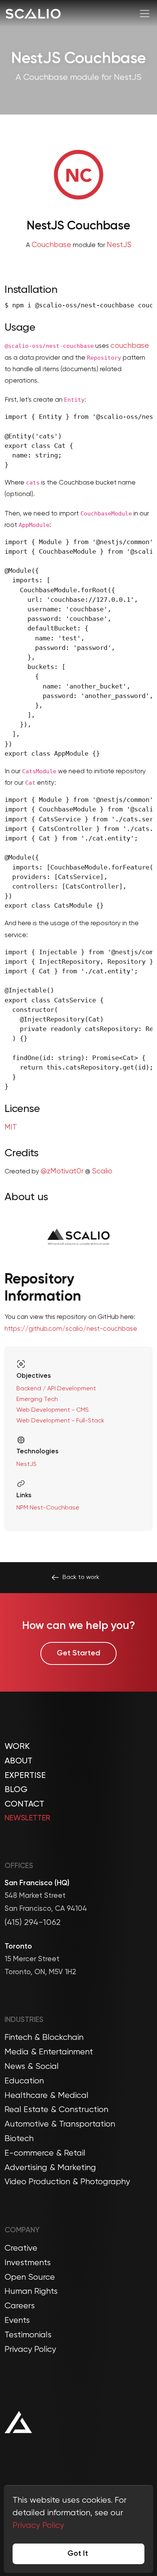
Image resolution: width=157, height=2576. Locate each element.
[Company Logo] (33, 14)
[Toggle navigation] (145, 14)
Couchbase (51, 245)
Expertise (25, 1776)
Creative (21, 2248)
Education (24, 2081)
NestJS (119, 245)
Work (17, 1747)
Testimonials (28, 2335)
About (18, 1761)
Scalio (102, 1171)
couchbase (130, 346)
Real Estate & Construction (56, 2110)
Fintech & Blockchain (44, 2038)
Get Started (78, 1653)
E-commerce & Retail (45, 2153)
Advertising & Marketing (50, 2168)
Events (17, 2321)
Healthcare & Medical (46, 2096)
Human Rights (31, 2292)
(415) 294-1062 (33, 1923)
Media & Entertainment (49, 2052)
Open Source (30, 2277)
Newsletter (27, 1818)
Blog (16, 1790)
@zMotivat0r (62, 1171)
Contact (24, 1804)
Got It (78, 2554)
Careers (20, 2306)
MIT (11, 1127)
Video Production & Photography (67, 2182)
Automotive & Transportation (60, 2124)
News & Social (32, 2067)
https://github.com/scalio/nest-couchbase (71, 1329)
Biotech (19, 2139)
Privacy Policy (30, 2350)
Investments (28, 2263)
